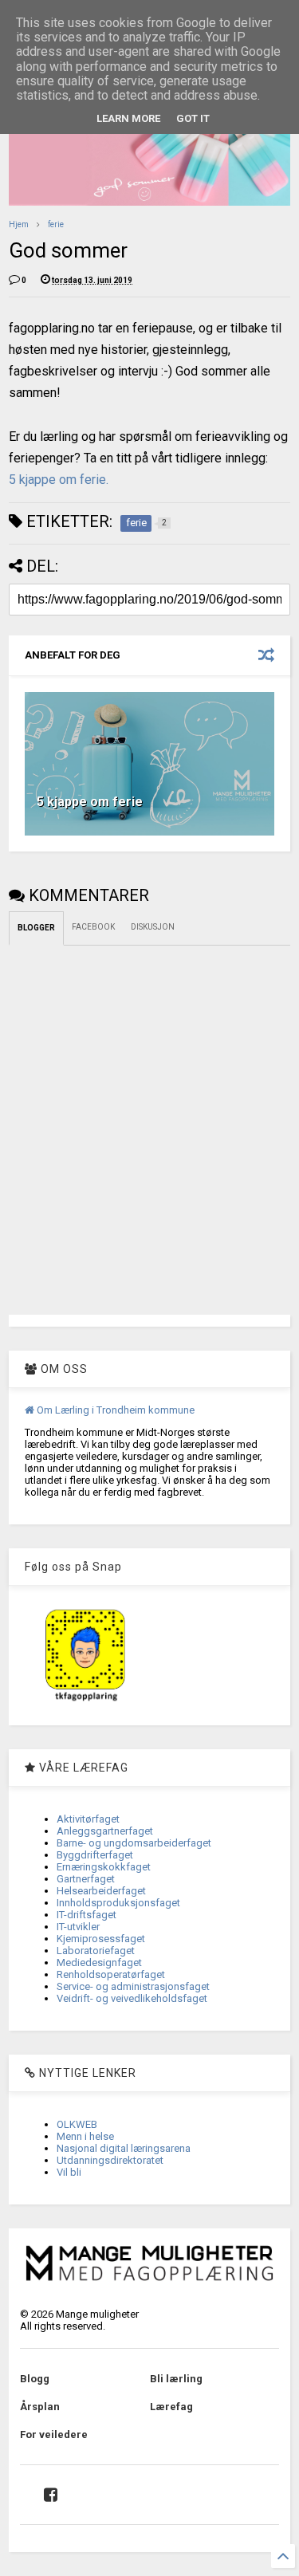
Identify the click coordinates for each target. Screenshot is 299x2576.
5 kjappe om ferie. (59, 480)
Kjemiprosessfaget (101, 1939)
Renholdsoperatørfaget (111, 1974)
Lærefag (171, 2407)
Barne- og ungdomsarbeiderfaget (134, 1843)
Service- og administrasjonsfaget (133, 1986)
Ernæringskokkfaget (104, 1867)
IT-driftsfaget (87, 1915)
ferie (56, 224)
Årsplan (40, 2407)
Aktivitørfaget (88, 1819)
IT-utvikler (78, 1927)
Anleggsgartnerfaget (105, 1831)
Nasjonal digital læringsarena (124, 2148)
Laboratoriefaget (96, 1951)
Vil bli (69, 2172)
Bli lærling (176, 2379)
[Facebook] (51, 2495)
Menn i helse (85, 2136)
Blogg (35, 2379)
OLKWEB (77, 2124)
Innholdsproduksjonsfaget (118, 1903)
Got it (193, 118)
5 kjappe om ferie (90, 802)
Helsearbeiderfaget (101, 1891)
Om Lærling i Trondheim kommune (114, 1410)
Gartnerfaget (86, 1879)
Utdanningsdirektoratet (110, 2160)
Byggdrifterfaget (95, 1855)
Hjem (19, 224)
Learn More (128, 118)
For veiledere (54, 2434)
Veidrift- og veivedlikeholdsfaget (132, 1998)
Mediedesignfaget (99, 1962)
